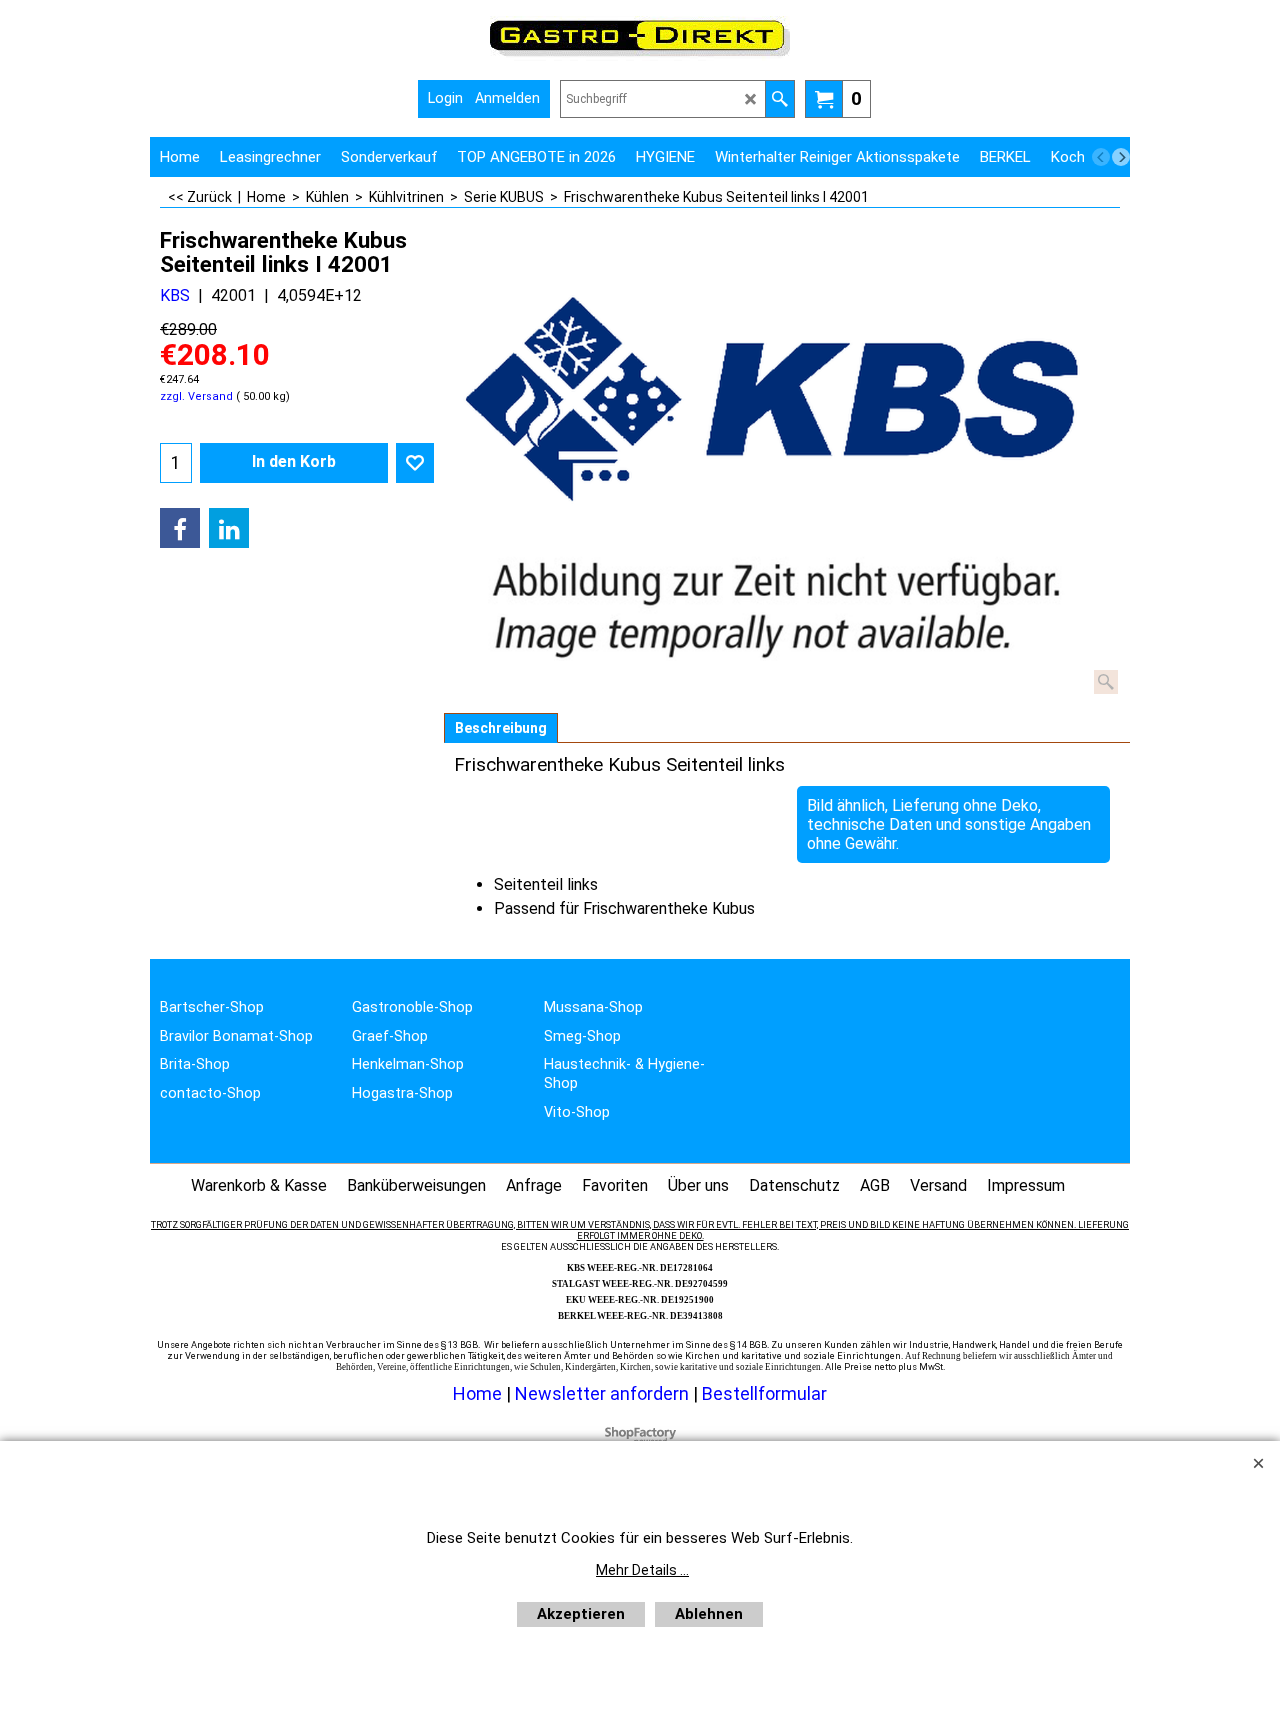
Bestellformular (764, 1393)
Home (477, 1393)
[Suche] (779, 99)
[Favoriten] (415, 463)
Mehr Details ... (642, 1570)
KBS (175, 295)
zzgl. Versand (196, 396)
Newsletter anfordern (604, 1393)
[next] (1121, 157)
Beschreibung (501, 728)
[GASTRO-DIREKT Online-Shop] (640, 55)
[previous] (1101, 157)
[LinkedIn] (229, 528)
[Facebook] (180, 528)
